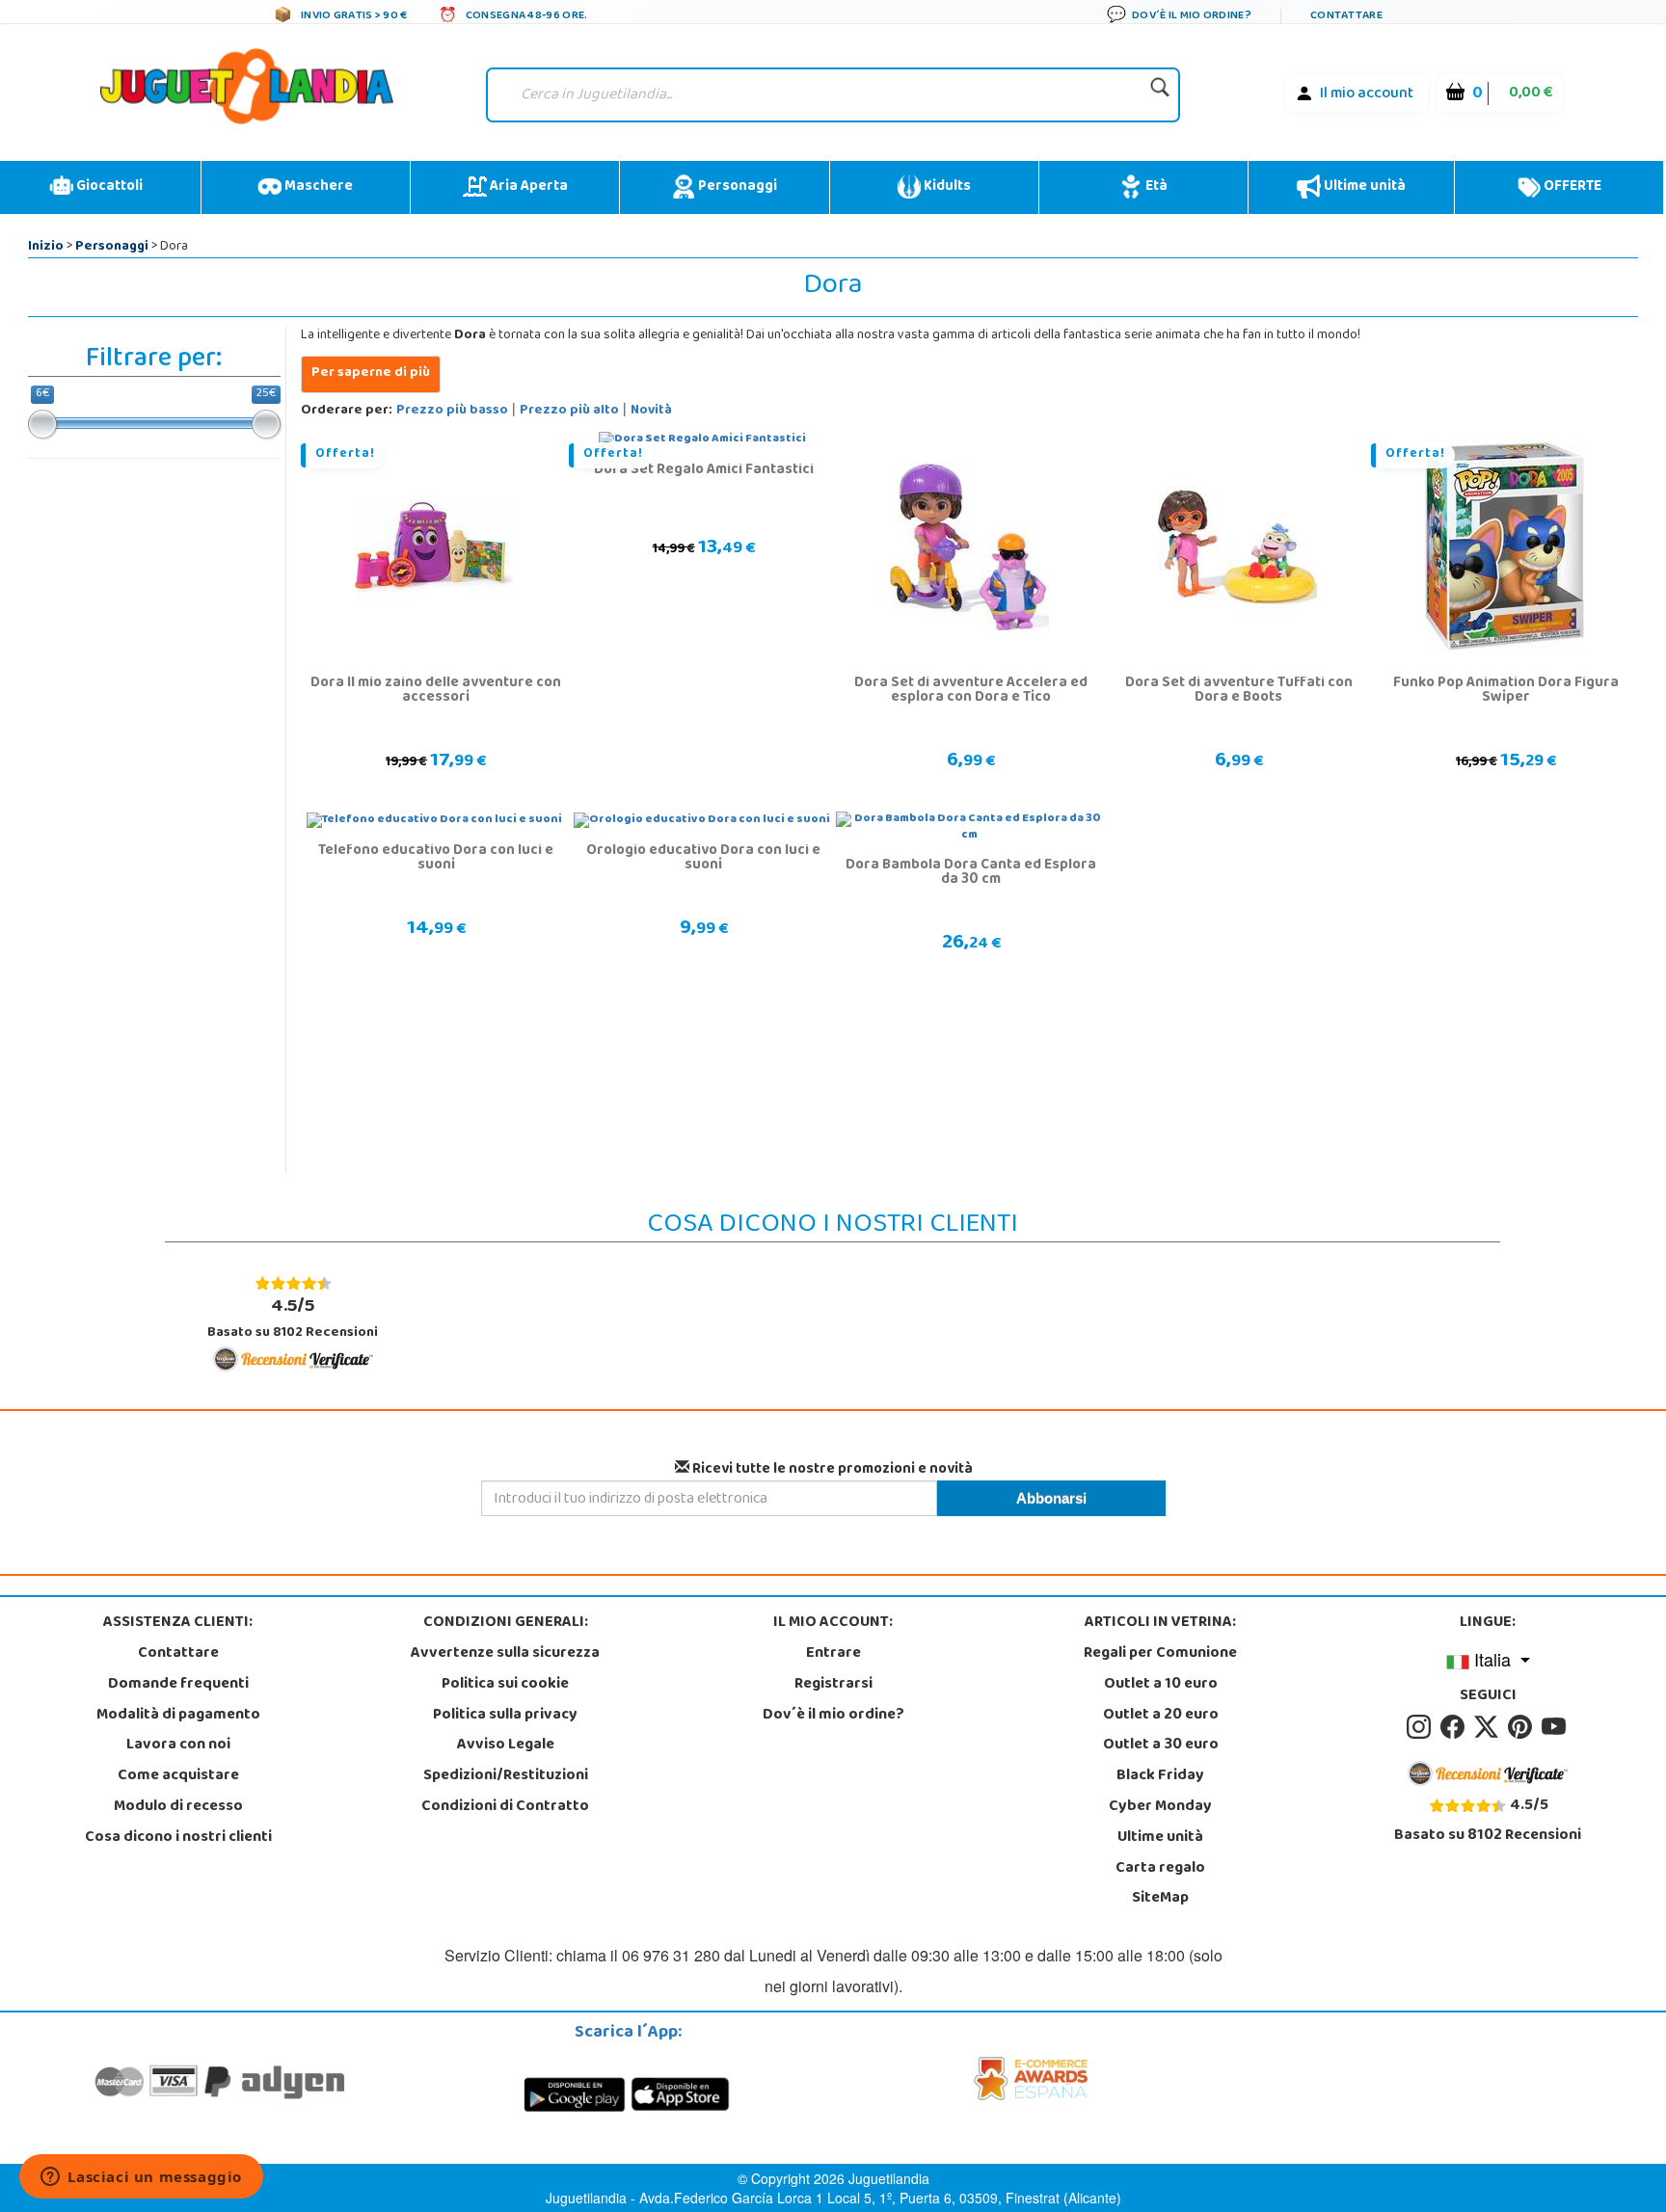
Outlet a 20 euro (1161, 1716)
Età (1155, 187)
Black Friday (1160, 1776)
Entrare (833, 1654)
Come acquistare (178, 1776)
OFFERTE (1571, 187)
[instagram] (1422, 1727)
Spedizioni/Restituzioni (506, 1776)
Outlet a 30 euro (1161, 1746)
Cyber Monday (1160, 1807)
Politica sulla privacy (505, 1716)
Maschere (317, 187)
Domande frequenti (178, 1685)
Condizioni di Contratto (505, 1807)
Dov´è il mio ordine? (833, 1716)
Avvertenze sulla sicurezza (505, 1654)
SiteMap (1160, 1899)
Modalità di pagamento (178, 1716)
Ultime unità (1363, 187)
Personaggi (736, 187)
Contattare (178, 1654)
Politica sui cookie (505, 1685)
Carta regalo (1160, 1869)
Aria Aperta (527, 187)
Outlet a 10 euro (1161, 1685)
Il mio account (1367, 94)
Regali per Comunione (1160, 1654)
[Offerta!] (434, 547)
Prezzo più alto (569, 411)
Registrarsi (833, 1685)
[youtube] (1555, 1727)
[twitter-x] (1489, 1727)
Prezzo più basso (452, 411)
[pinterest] (1523, 1727)
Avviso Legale (506, 1746)
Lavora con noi (178, 1746)
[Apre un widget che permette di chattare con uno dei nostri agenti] (141, 2178)
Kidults (946, 187)
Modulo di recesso (178, 1807)
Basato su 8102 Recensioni (293, 1318)
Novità (651, 411)
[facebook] (1455, 1727)
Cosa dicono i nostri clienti (178, 1838)
